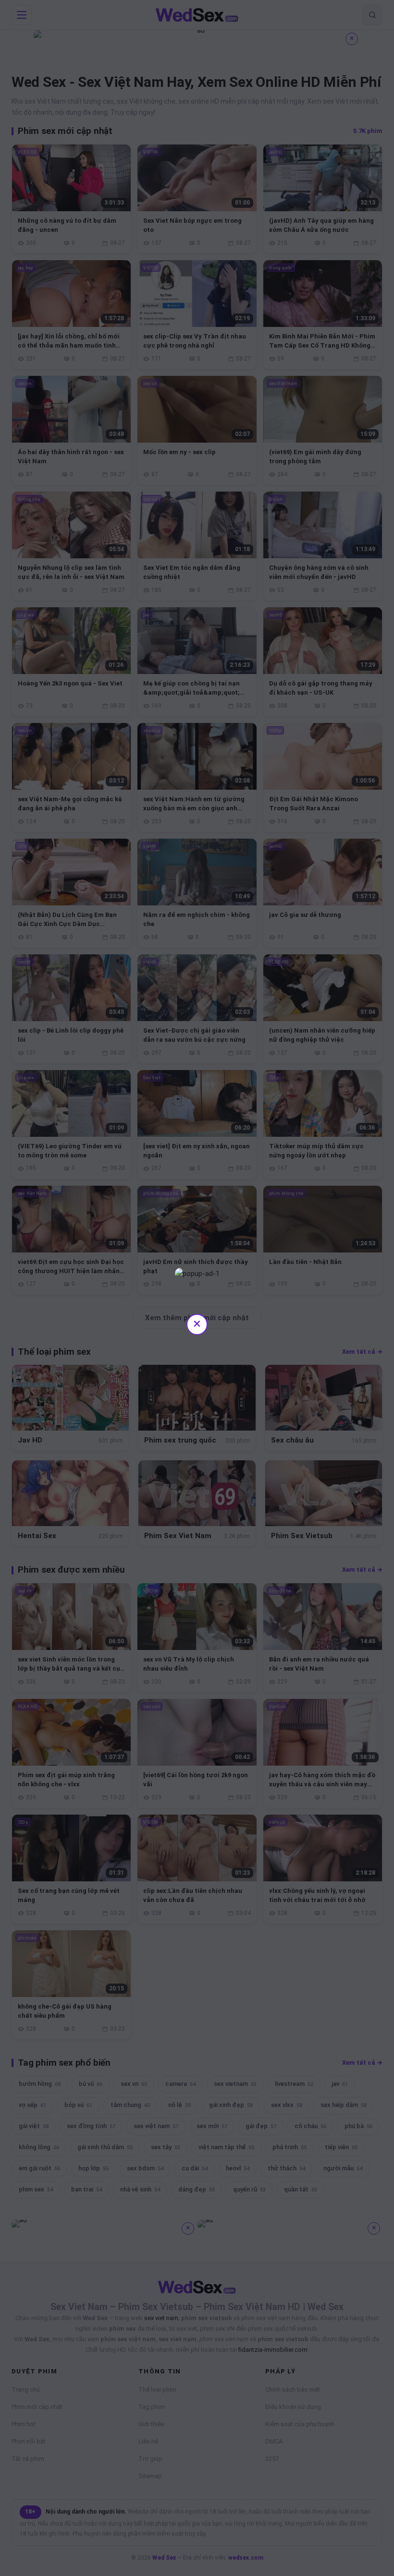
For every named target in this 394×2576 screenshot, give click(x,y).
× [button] (197, 1323)
